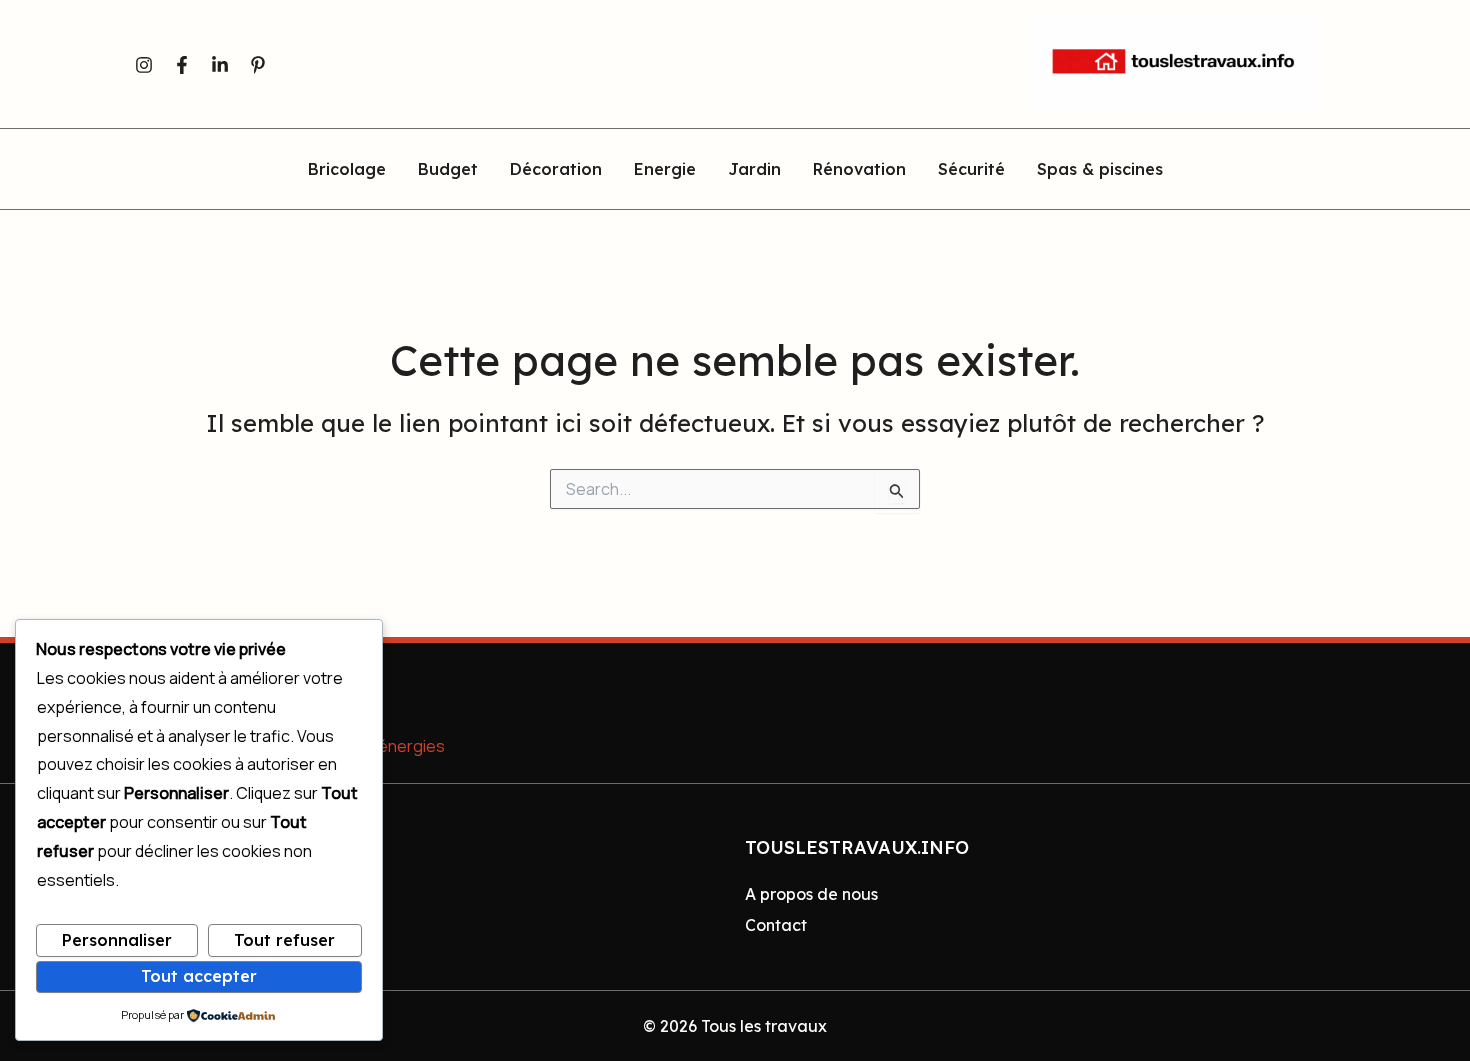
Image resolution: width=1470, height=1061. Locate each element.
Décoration (556, 170)
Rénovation (859, 170)
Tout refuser (284, 940)
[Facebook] (182, 65)
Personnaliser (117, 940)
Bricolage (347, 170)
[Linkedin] (220, 65)
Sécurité (971, 170)
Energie (665, 170)
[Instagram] (144, 65)
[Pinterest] (258, 65)
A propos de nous (811, 894)
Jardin (754, 170)
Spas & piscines (1100, 170)
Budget (448, 170)
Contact (776, 925)
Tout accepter (199, 976)
